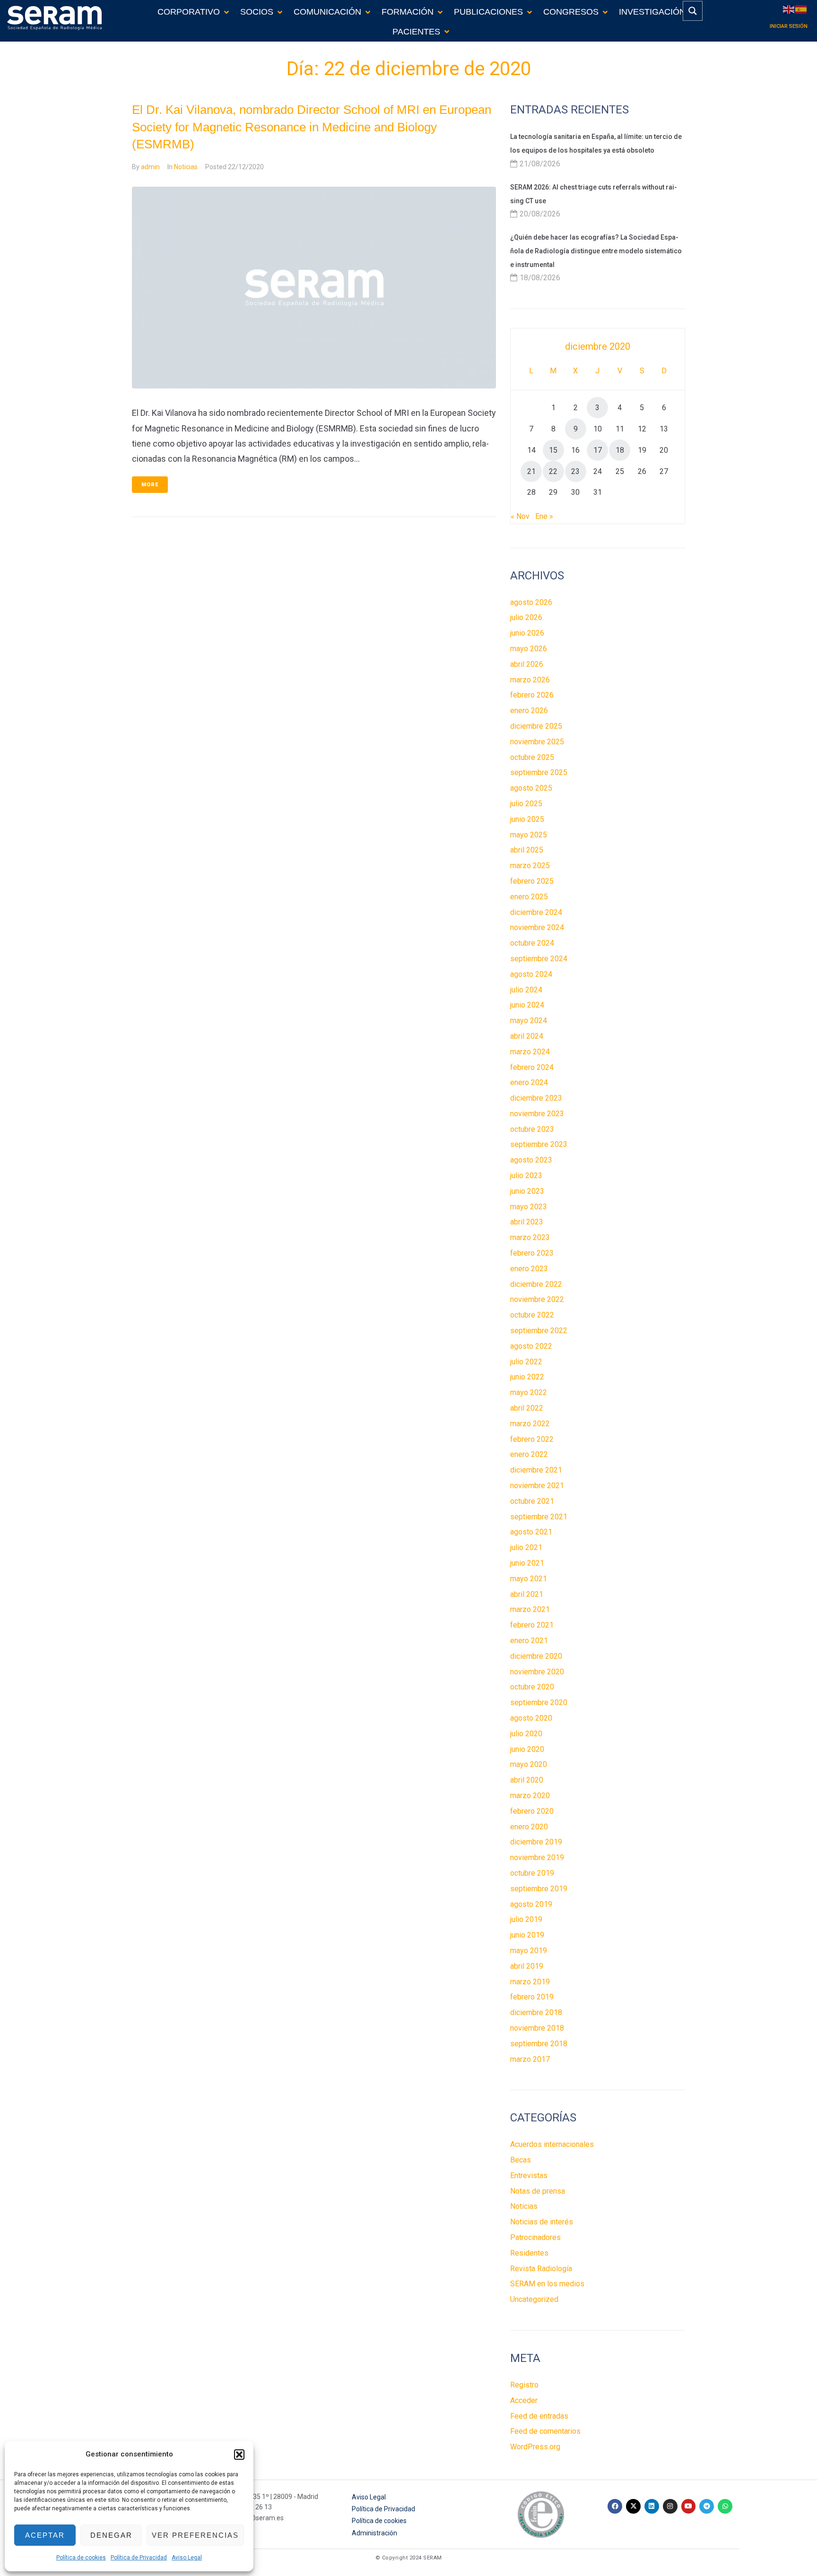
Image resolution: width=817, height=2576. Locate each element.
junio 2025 (527, 819)
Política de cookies (81, 2558)
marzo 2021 (530, 1609)
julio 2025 (526, 804)
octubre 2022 (532, 1315)
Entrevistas (529, 2175)
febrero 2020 (532, 1811)
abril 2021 (527, 1594)
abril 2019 (527, 1966)
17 (598, 450)
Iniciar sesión (789, 26)
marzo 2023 (530, 1237)
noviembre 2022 (537, 1299)
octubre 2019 (532, 1873)
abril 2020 (527, 1780)
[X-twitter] (633, 2506)
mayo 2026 (529, 649)
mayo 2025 (529, 835)
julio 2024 (526, 990)
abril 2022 (527, 1408)
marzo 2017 (530, 2059)
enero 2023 (529, 1269)
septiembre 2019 (539, 1889)
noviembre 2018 (537, 2028)
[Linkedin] (652, 2506)
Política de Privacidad (139, 2558)
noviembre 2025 (537, 742)
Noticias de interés (542, 2222)
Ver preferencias (195, 2535)
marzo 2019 (530, 1982)
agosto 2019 (531, 1904)
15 (553, 450)
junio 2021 (527, 1563)
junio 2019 (527, 1935)
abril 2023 (527, 1222)
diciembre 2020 (536, 1656)
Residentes (529, 2253)
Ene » (544, 516)
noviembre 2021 (537, 1486)
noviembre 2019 (537, 1857)
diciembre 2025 (536, 726)
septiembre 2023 (539, 1144)
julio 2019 (526, 1919)
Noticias (186, 167)
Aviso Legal (187, 2558)
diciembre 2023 (536, 1098)
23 (575, 471)
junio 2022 (527, 1377)
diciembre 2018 (536, 2012)
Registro (524, 2385)
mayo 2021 (529, 1579)
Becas (521, 2160)
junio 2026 (527, 633)
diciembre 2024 (536, 912)
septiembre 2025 (539, 772)
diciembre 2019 (536, 1842)
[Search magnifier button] (693, 11)
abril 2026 (527, 664)
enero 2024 (529, 1082)
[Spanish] (801, 9)
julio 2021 (526, 1547)
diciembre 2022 (536, 1284)
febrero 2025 (532, 881)
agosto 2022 (531, 1346)
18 (620, 450)
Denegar (111, 2535)
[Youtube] (689, 2506)
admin (150, 167)
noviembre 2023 (537, 1114)
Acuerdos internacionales (552, 2144)
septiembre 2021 (539, 1517)
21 (531, 471)
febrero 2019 (532, 1997)
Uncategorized (534, 2299)
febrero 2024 (532, 1067)
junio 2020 (527, 1749)
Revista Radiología (541, 2269)
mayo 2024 (529, 1021)
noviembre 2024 (537, 927)
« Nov (520, 516)
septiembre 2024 (539, 959)
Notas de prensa (538, 2191)
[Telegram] (707, 2506)
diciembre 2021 (536, 1470)
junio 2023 (527, 1191)
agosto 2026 (531, 602)
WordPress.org (535, 2447)
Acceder (524, 2400)
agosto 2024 (531, 974)
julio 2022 (526, 1362)
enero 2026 (529, 711)
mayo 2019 (529, 1951)
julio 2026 (526, 617)
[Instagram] (670, 2506)
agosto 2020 (531, 1718)
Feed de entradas (539, 2416)
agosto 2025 (531, 788)
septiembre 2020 (539, 1702)
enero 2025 (529, 897)
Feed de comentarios (545, 2431)
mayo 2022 (529, 1392)
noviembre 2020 (537, 1672)
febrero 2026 (532, 695)
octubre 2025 (532, 757)
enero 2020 (529, 1827)
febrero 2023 (532, 1253)
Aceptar (45, 2535)
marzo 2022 (530, 1424)
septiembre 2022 (539, 1331)
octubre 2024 (532, 943)
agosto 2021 (531, 1532)
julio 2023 (526, 1176)
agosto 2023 (531, 1160)
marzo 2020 (530, 1796)
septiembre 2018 (539, 2044)
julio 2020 (526, 1734)
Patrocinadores (535, 2237)
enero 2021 (529, 1641)
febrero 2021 (532, 1625)
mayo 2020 (529, 1764)
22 (553, 471)
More (150, 485)
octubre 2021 (532, 1501)
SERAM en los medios (547, 2284)
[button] (239, 2455)
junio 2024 (527, 1005)
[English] (789, 9)
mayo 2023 (529, 1207)
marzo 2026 (530, 680)
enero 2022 (529, 1454)
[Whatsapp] (725, 2506)
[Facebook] (615, 2506)
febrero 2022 (532, 1439)
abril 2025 (527, 850)
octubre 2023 (532, 1129)
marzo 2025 (530, 866)
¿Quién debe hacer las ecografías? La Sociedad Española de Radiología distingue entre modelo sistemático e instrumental (596, 251)
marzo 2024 (530, 1052)
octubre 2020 (532, 1687)
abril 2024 (527, 1036)
